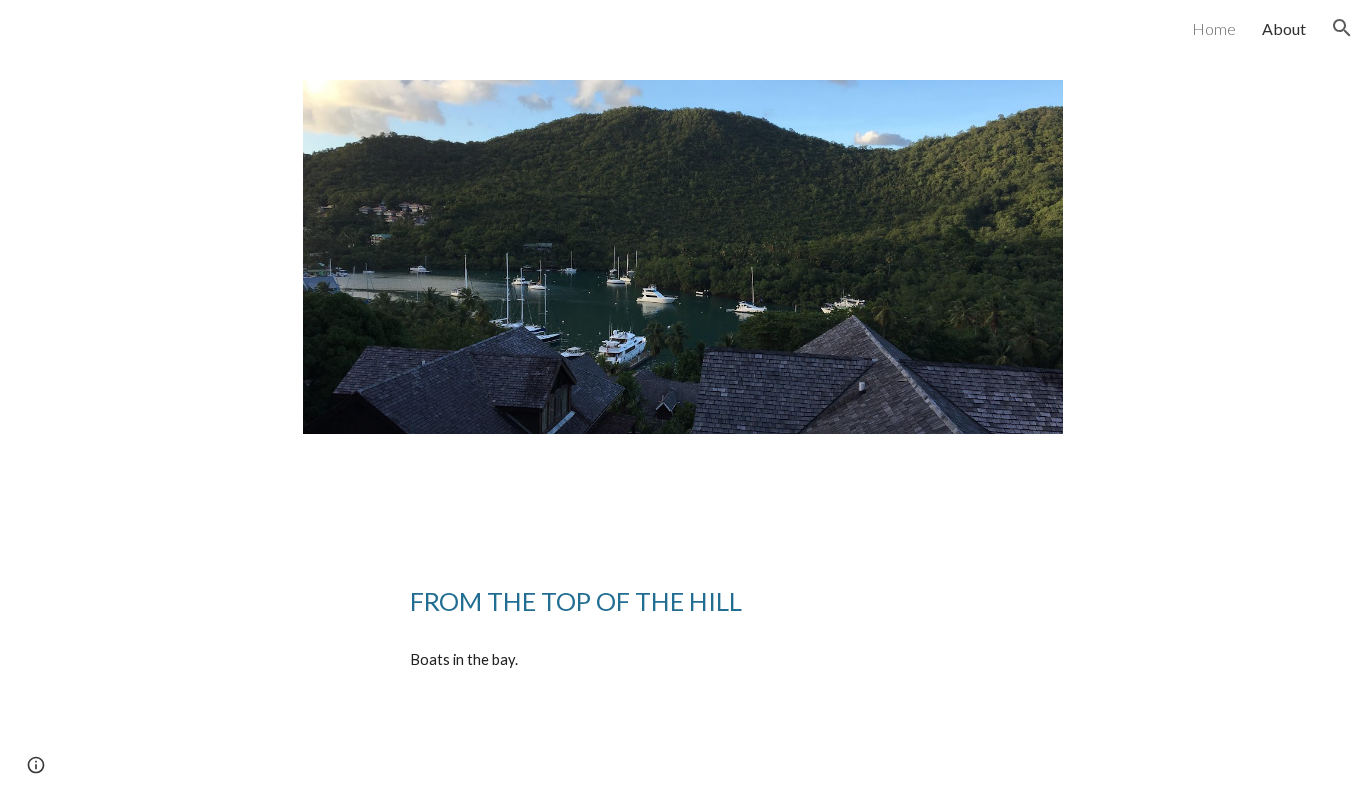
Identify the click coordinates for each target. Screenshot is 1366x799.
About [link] (1284, 28)
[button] (1342, 28)
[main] (683, 601)
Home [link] (1214, 28)
